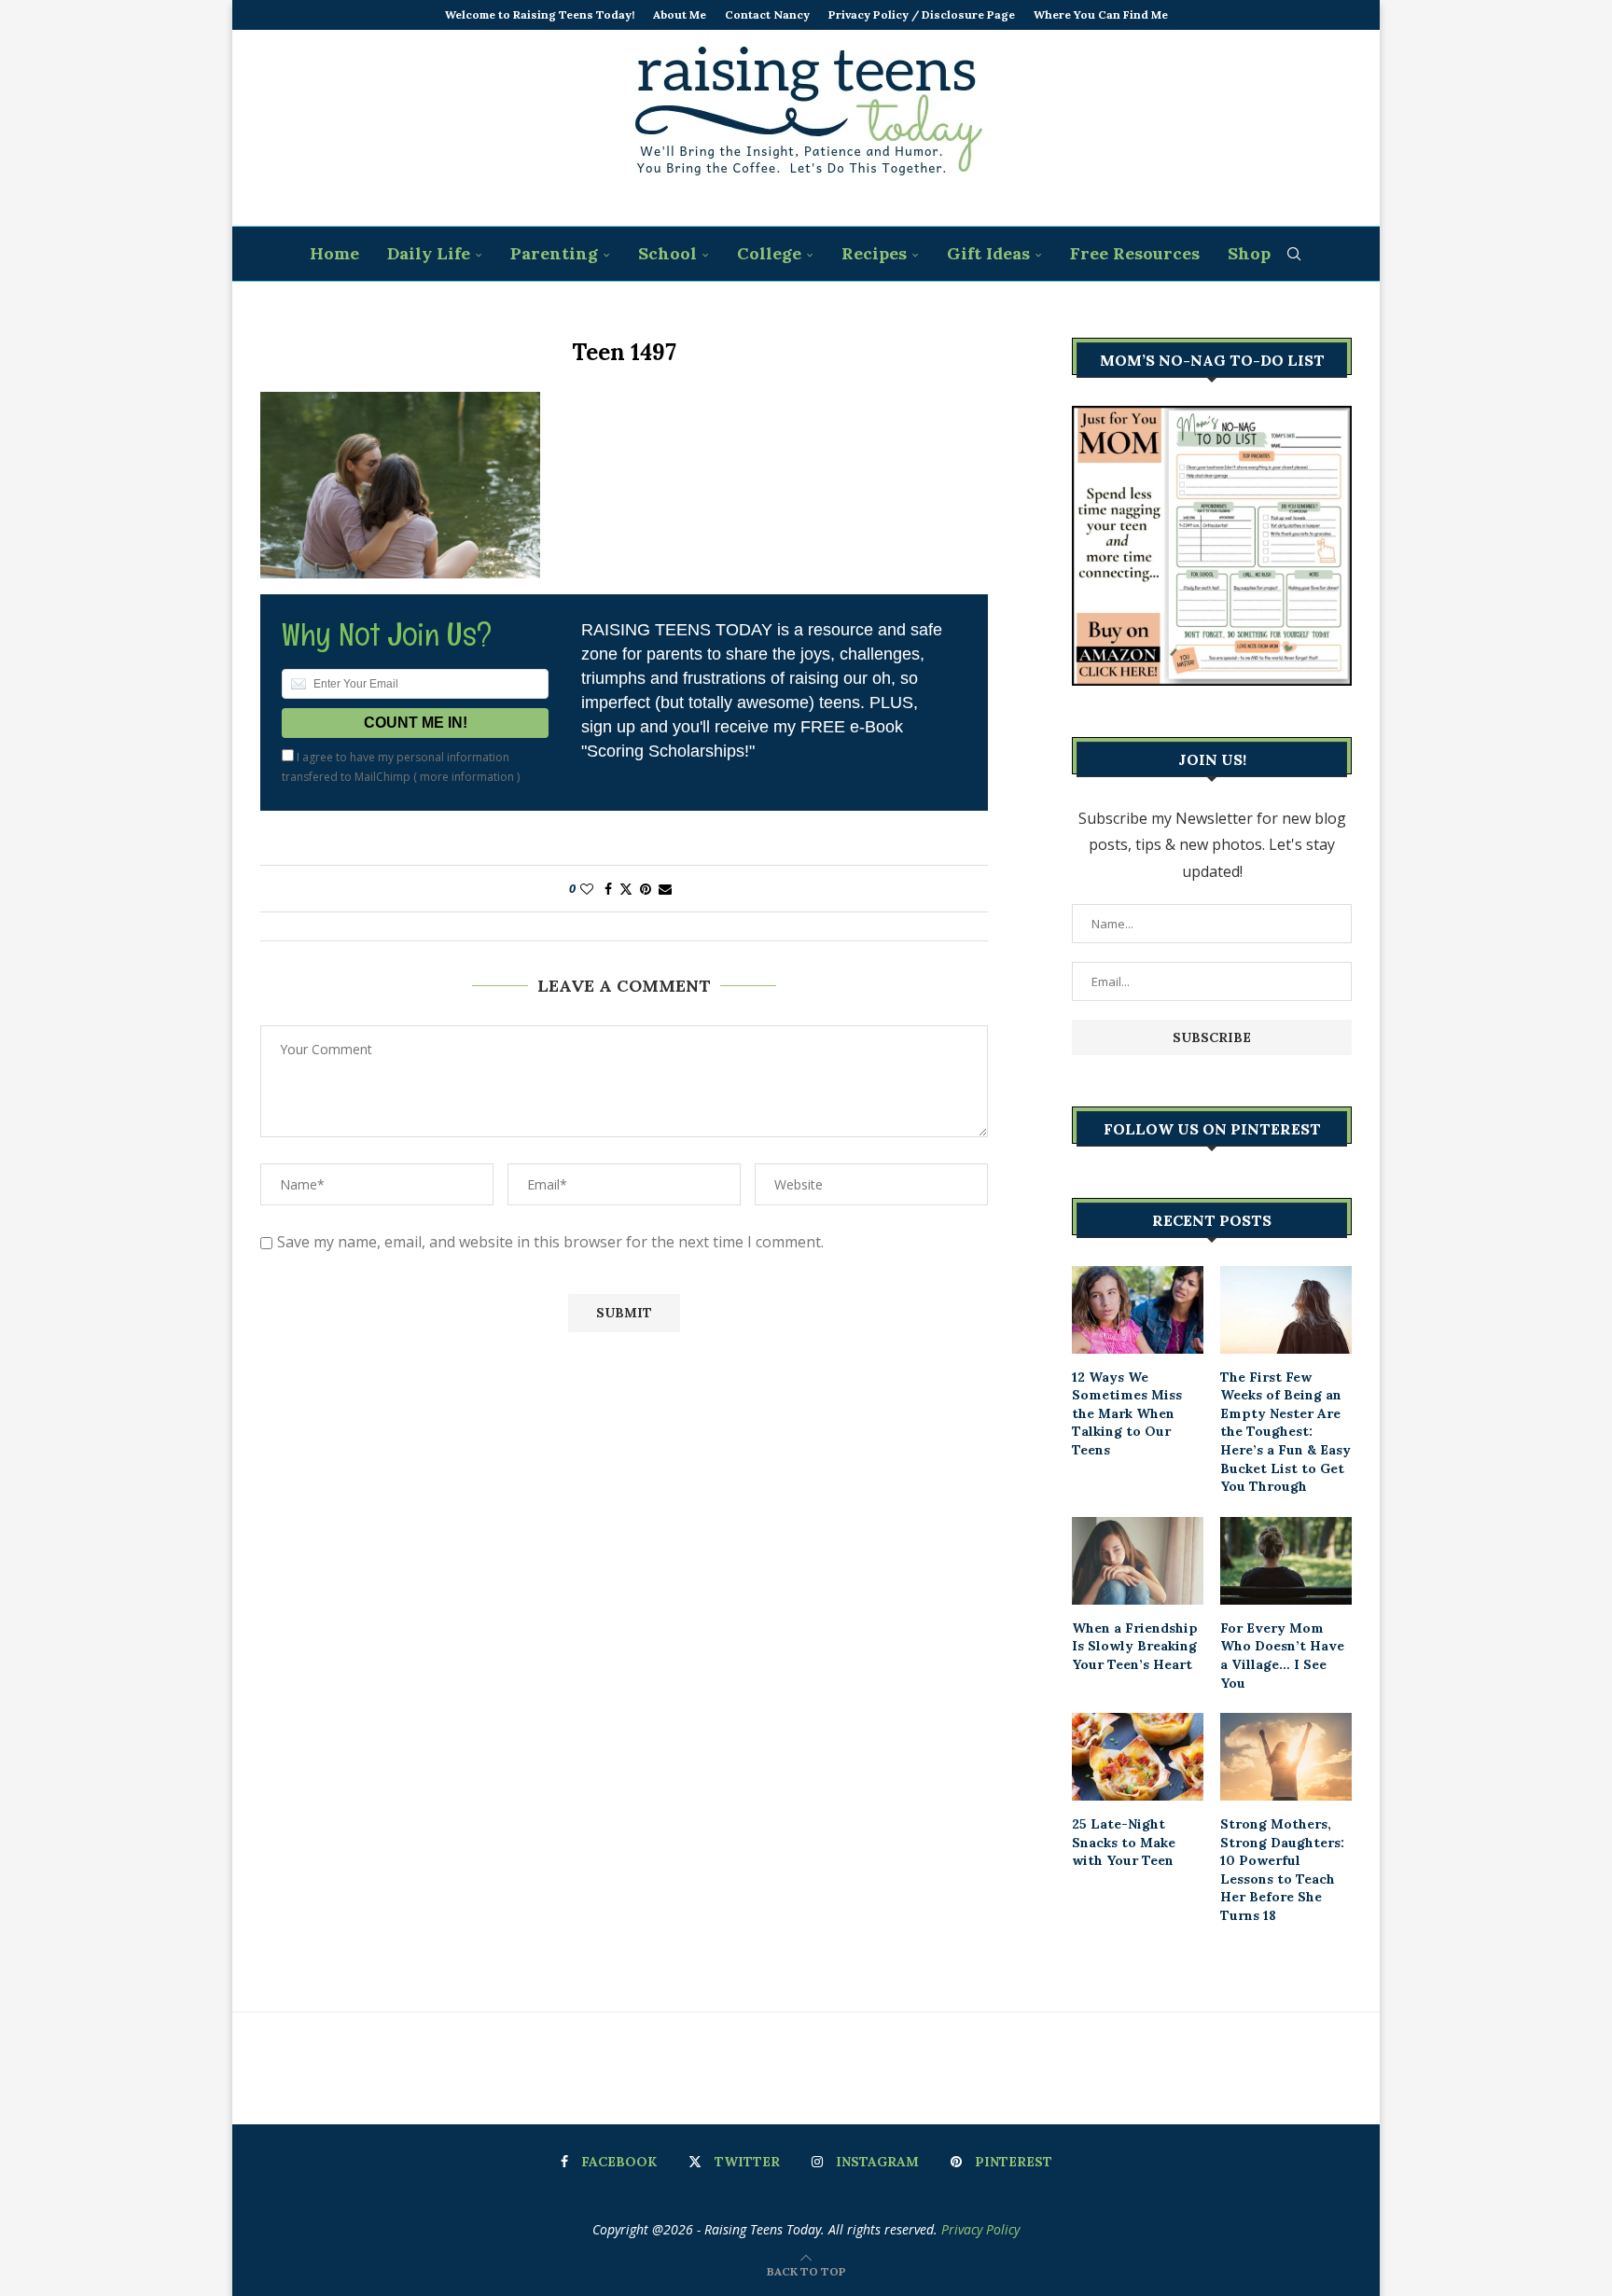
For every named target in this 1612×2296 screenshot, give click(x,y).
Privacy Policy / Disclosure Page (922, 14)
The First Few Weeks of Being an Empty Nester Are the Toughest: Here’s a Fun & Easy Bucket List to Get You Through (1285, 1432)
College (769, 253)
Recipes (874, 253)
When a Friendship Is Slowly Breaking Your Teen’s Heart (1135, 1646)
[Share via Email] (665, 889)
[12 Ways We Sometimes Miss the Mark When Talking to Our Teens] (1138, 1310)
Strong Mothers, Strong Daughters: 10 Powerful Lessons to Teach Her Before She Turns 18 (1282, 1870)
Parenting (554, 253)
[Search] (1294, 254)
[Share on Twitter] (626, 889)
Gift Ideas (988, 253)
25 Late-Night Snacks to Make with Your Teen (1124, 1842)
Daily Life (429, 253)
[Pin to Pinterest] (646, 889)
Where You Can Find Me (1101, 14)
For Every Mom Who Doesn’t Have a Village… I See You (1282, 1656)
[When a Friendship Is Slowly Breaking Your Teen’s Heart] (1138, 1561)
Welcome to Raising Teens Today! (540, 14)
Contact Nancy (767, 14)
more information (467, 777)
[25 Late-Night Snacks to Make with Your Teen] (1138, 1757)
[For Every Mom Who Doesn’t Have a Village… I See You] (1286, 1561)
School (667, 253)
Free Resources (1135, 253)
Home (334, 253)
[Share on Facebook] (608, 889)
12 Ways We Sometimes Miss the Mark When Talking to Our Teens (1127, 1413)
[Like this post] (587, 889)
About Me (680, 14)
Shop (1249, 253)
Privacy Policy (980, 2229)
